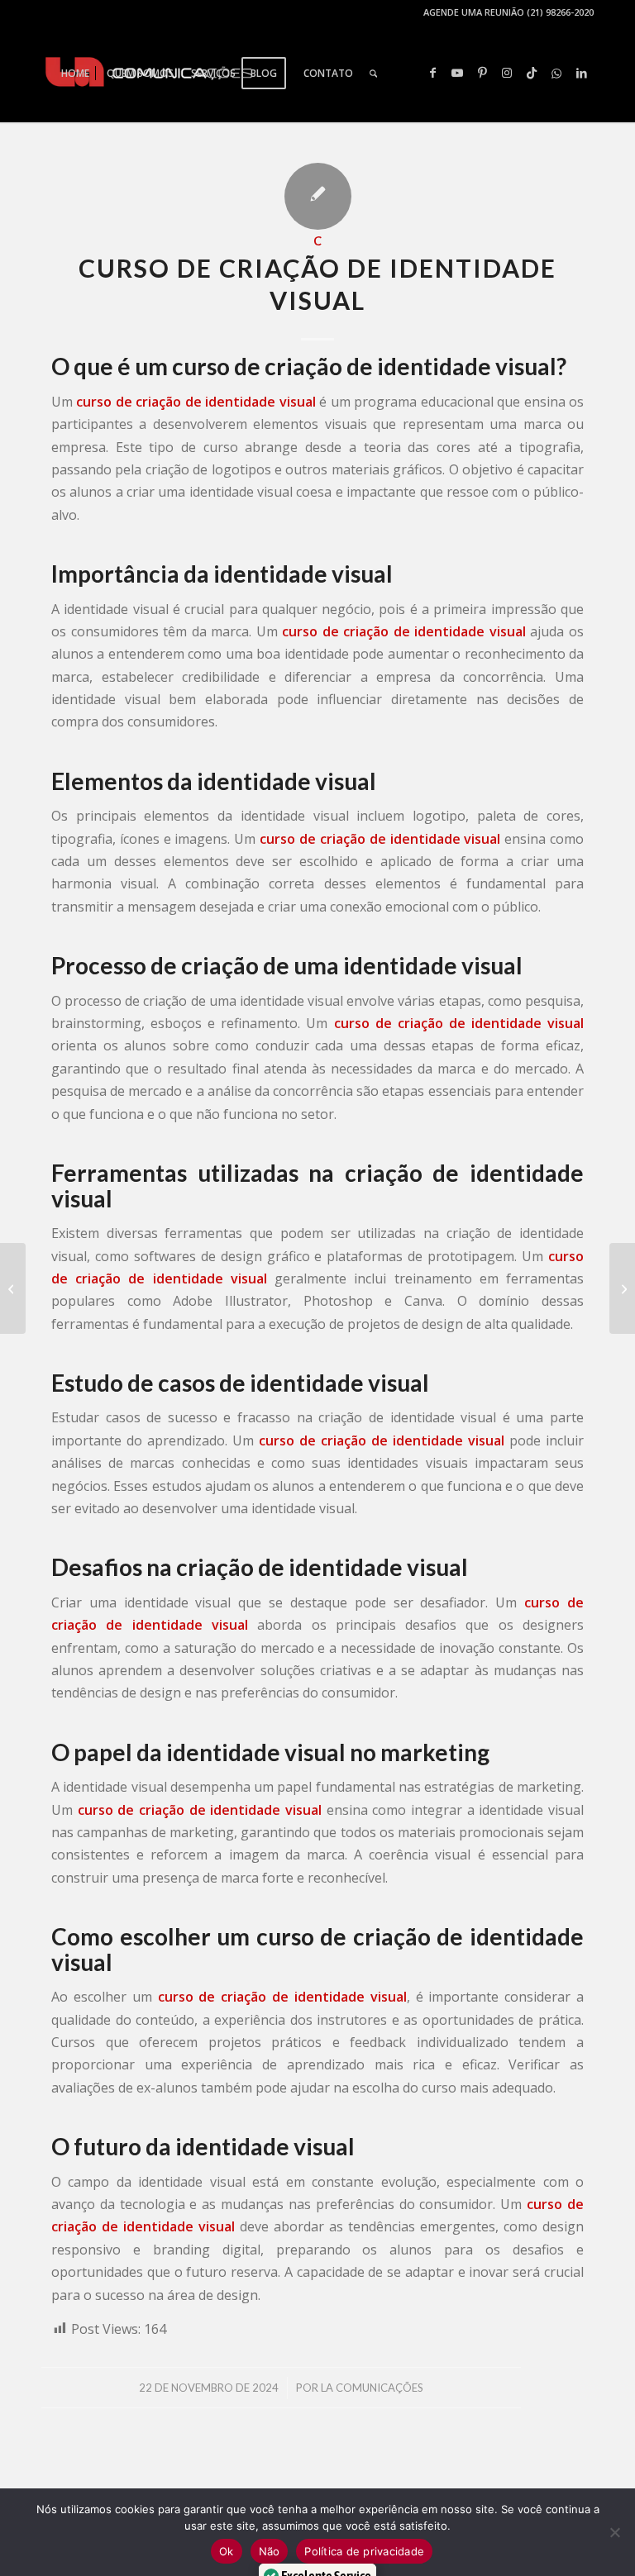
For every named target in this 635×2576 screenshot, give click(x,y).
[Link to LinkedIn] (581, 73)
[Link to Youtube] (457, 73)
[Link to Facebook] (432, 73)
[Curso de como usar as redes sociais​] (13, 1288)
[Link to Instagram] (507, 73)
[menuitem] (75, 74)
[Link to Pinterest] (482, 73)
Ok (227, 2551)
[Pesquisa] (373, 74)
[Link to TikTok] (532, 73)
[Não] (614, 2532)
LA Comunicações (372, 2388)
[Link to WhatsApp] (556, 73)
